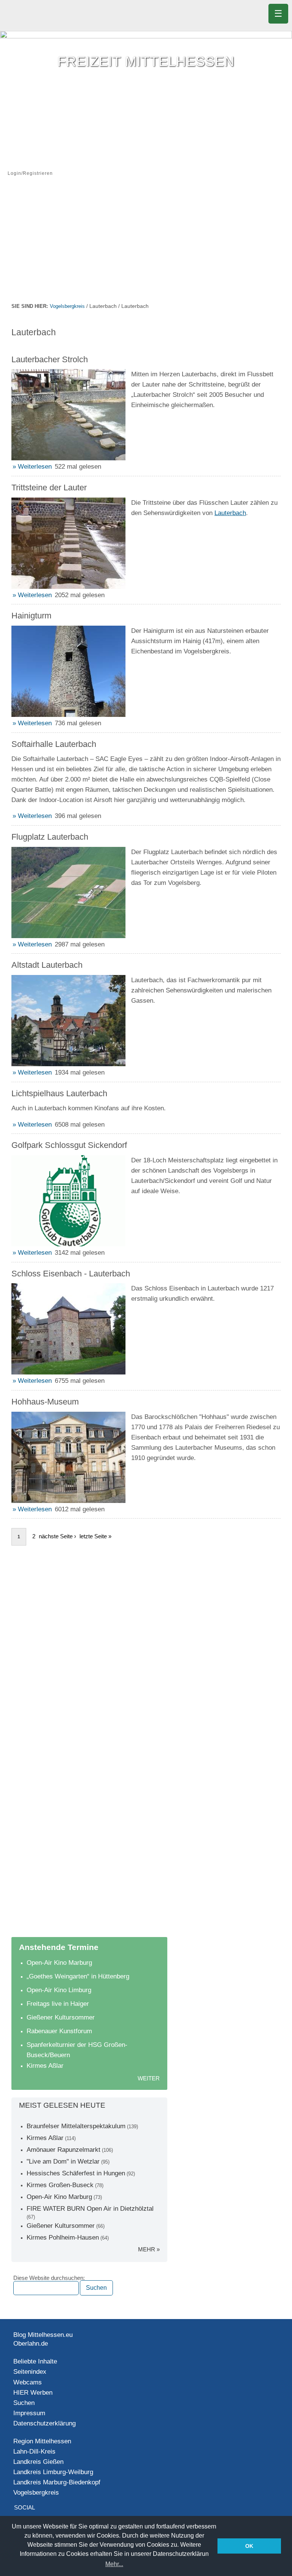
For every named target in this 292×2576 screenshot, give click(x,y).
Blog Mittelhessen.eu (43, 2335)
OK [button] (249, 2546)
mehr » (149, 2249)
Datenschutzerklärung (44, 2423)
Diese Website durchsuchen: (49, 2278)
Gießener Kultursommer (61, 2017)
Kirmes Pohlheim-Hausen (63, 2238)
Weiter (149, 2078)
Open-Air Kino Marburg (59, 1963)
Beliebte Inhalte (35, 2361)
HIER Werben (33, 2393)
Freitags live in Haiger (58, 2004)
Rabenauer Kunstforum (59, 2031)
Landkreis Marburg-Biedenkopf (57, 2482)
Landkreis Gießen (38, 2462)
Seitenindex (30, 2372)
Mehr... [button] (114, 2564)
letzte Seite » (95, 1536)
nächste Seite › (57, 1536)
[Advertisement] (146, 244)
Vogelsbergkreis (67, 306)
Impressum (29, 2413)
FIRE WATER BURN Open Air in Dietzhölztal (90, 2209)
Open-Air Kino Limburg (59, 1990)
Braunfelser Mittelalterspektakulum (76, 2126)
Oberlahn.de (31, 2344)
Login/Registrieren (30, 173)
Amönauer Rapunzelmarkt (63, 2150)
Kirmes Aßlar (45, 2066)
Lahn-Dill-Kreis (34, 2452)
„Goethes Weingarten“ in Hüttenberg (78, 1976)
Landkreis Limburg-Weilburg (53, 2472)
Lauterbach (230, 513)
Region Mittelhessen (42, 2441)
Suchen (24, 2403)
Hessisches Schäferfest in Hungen (76, 2173)
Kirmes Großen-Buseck (60, 2185)
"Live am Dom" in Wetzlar (63, 2161)
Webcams (28, 2382)
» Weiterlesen (32, 467)
